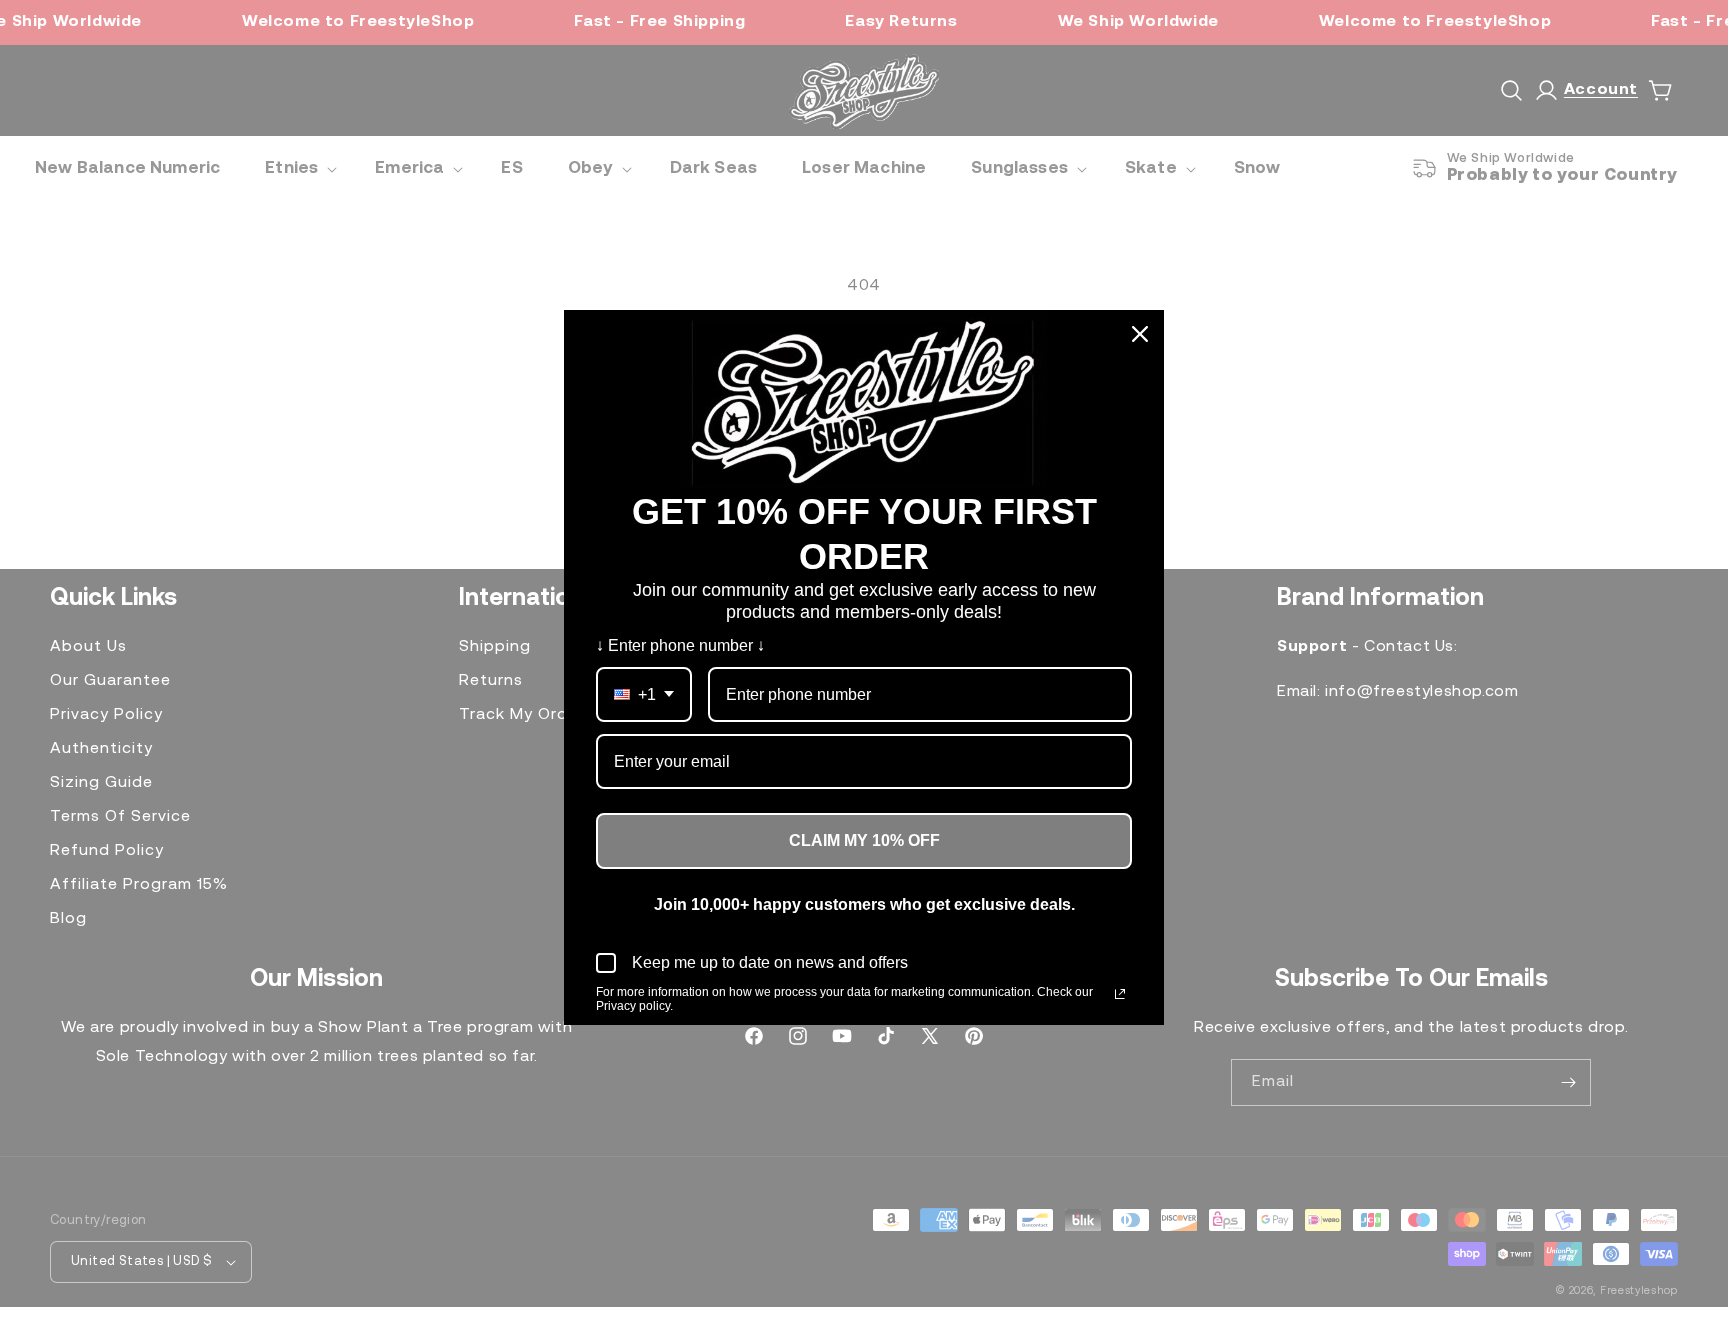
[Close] (1140, 334)
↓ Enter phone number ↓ (680, 645)
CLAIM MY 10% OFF (864, 840)
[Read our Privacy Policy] (1120, 994)
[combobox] (644, 694)
